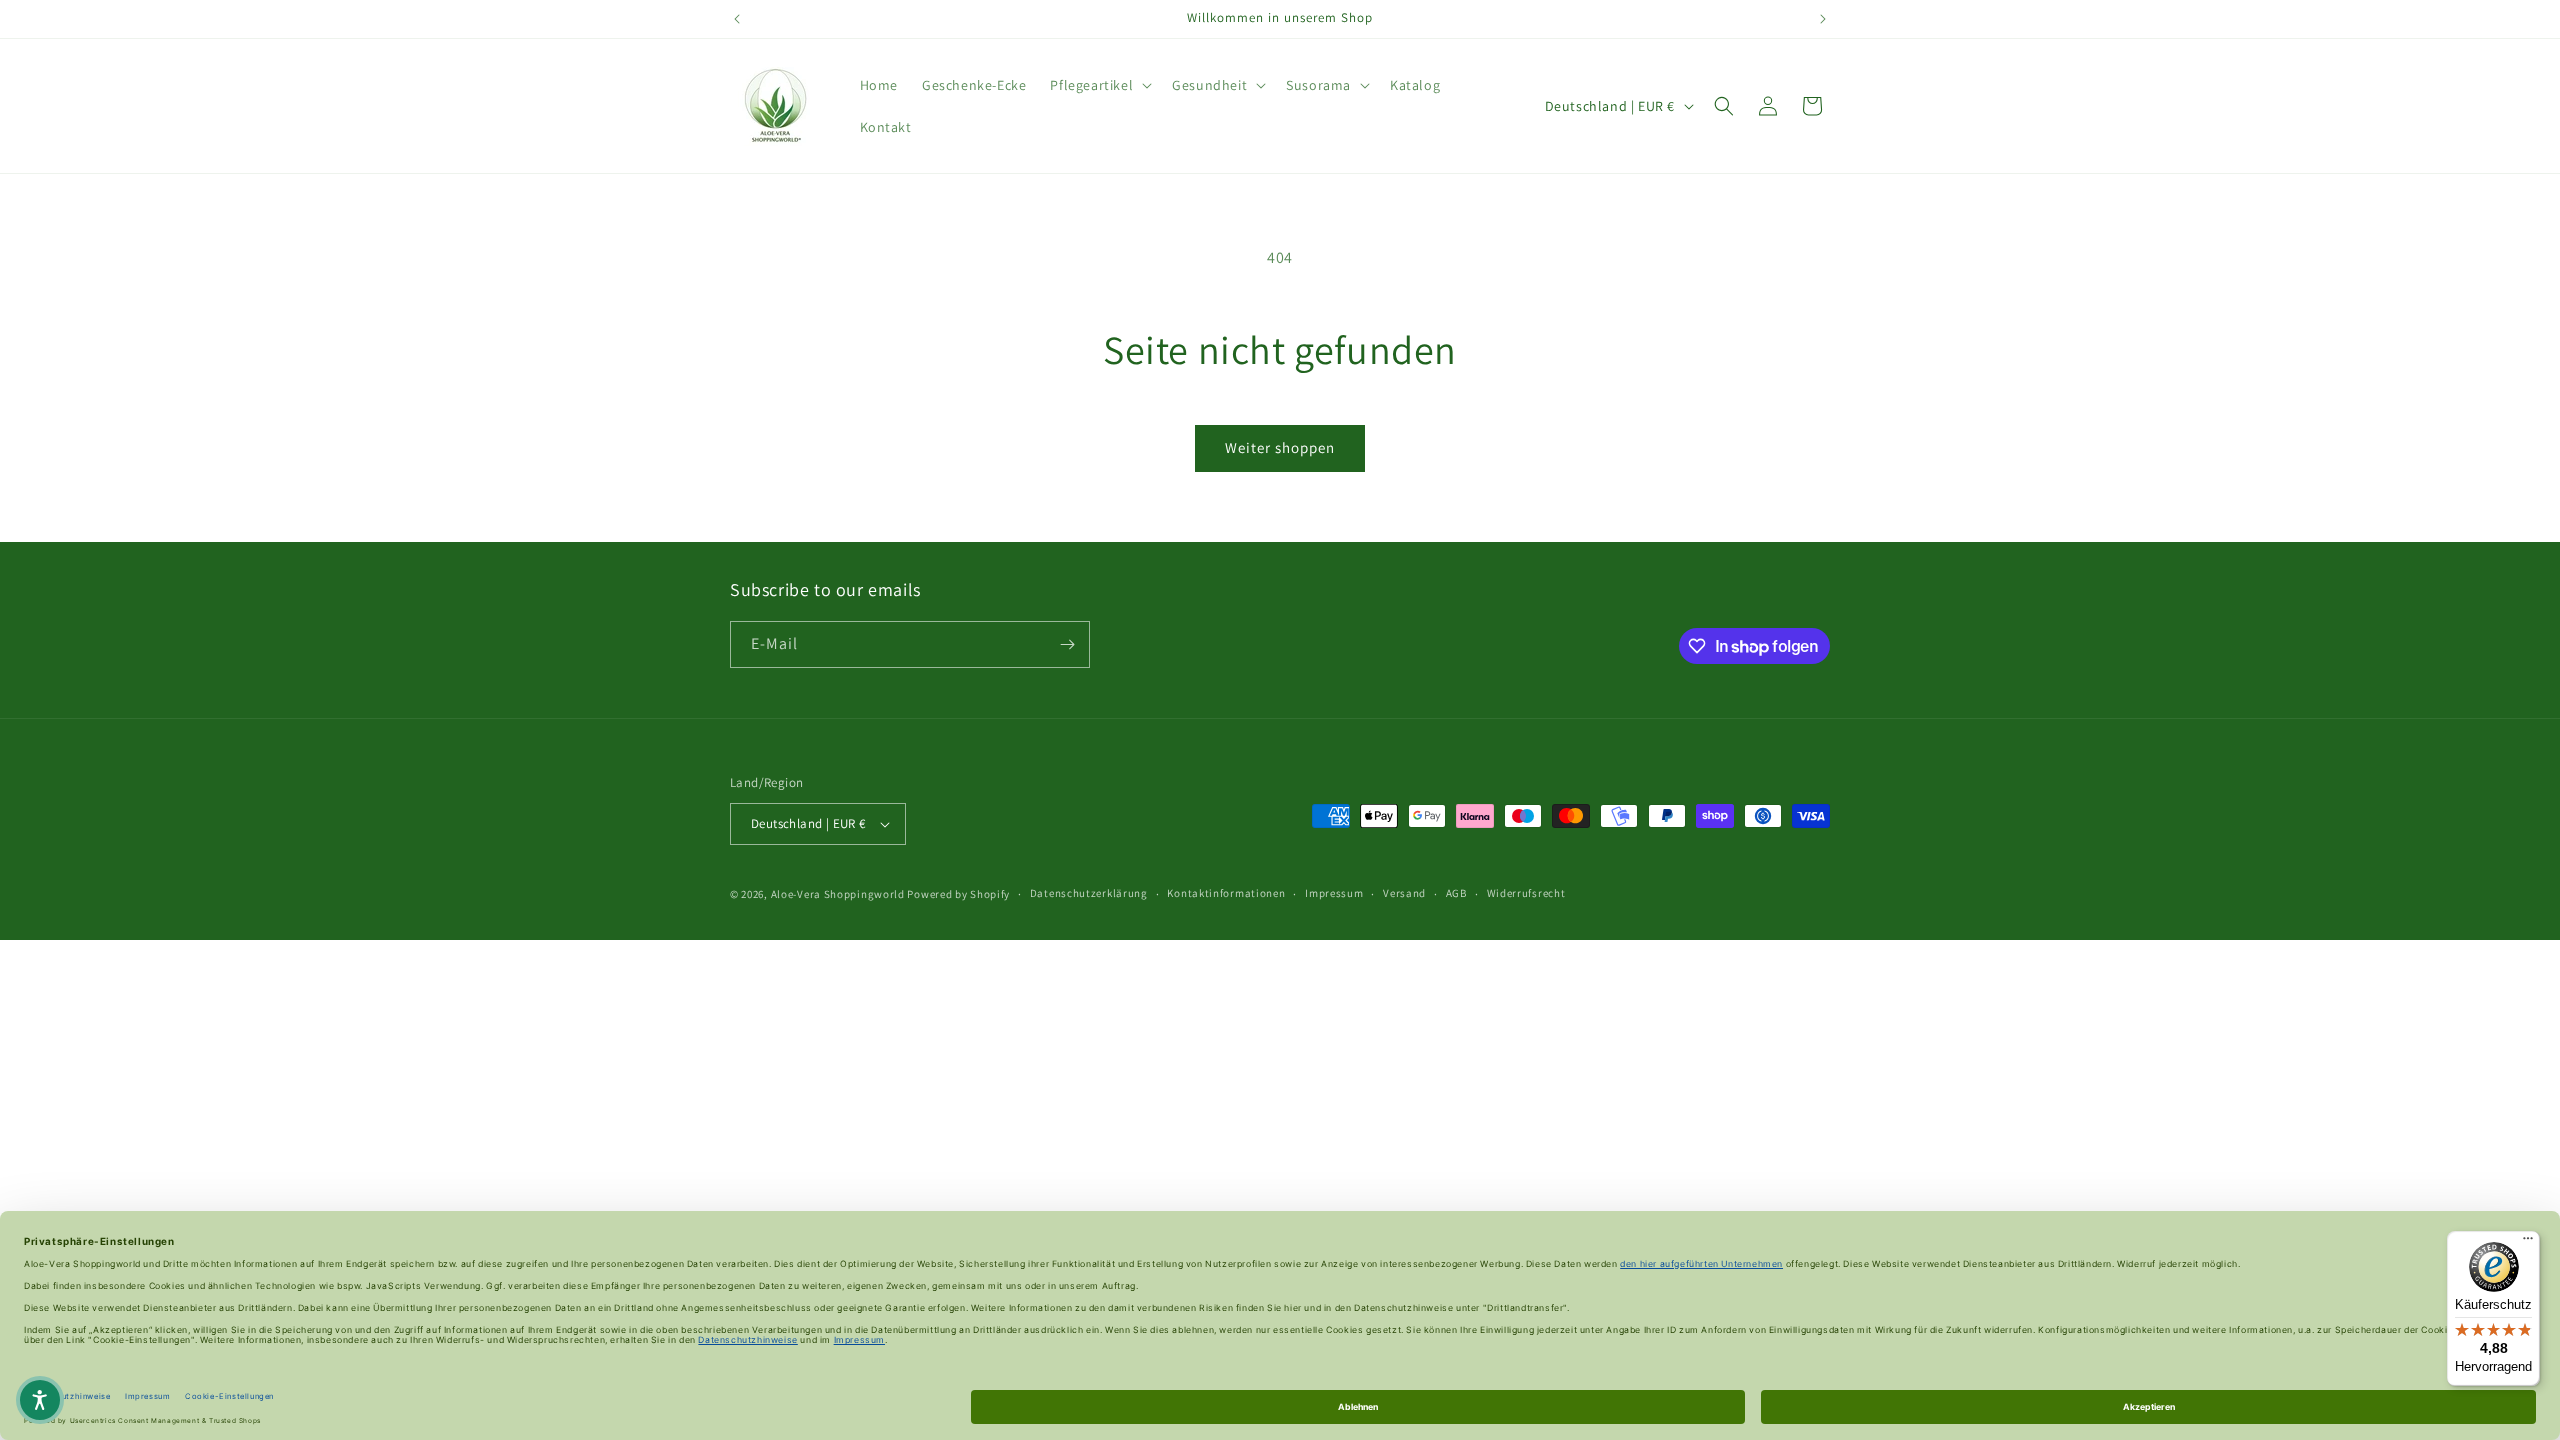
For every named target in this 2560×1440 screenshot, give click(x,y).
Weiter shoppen (1280, 447)
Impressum (1334, 894)
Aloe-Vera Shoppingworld (838, 894)
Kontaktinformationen (1226, 894)
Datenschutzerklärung (1089, 894)
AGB (1456, 894)
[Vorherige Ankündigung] (737, 19)
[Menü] (2528, 1243)
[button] (1099, 85)
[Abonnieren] (1067, 644)
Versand (1404, 894)
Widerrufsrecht (1526, 894)
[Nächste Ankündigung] (1823, 19)
